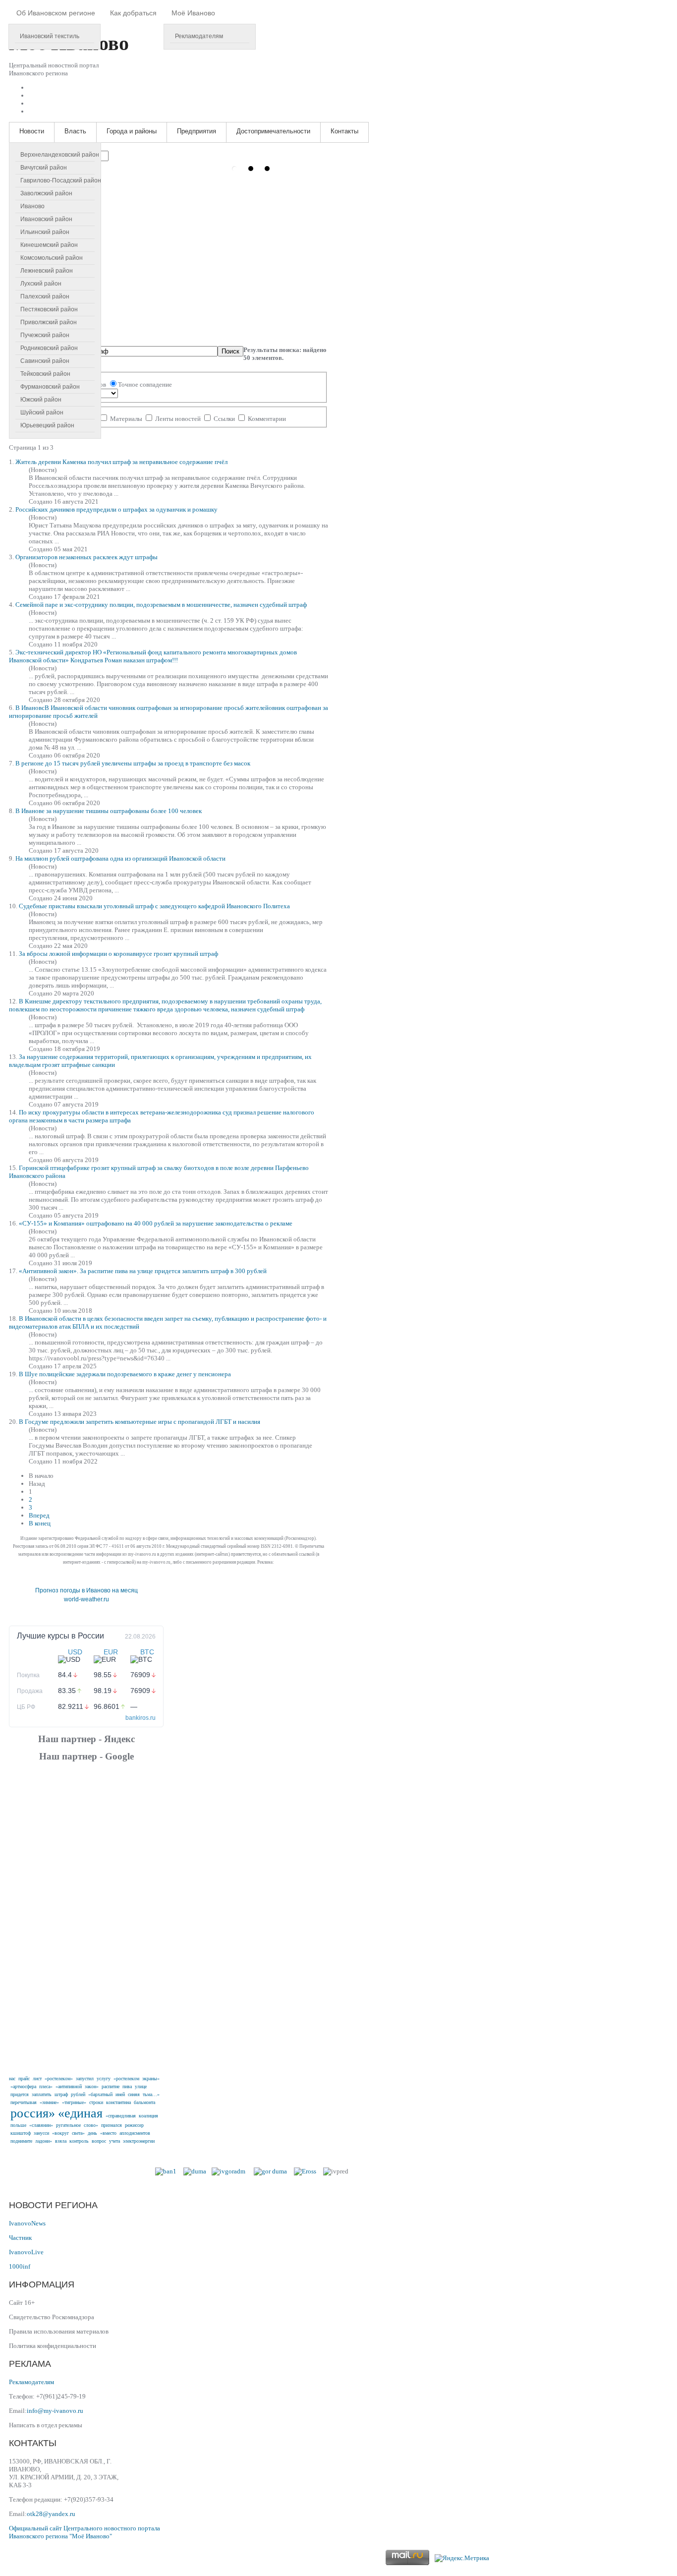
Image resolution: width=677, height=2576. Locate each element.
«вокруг (60, 2133)
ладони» (44, 2141)
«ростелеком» (59, 2078)
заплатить (42, 2094)
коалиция (148, 2116)
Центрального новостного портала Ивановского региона (85, 2532)
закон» (92, 2086)
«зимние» (49, 2102)
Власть (75, 131)
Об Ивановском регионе (56, 13)
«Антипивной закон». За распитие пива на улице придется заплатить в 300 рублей (143, 1271)
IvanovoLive (26, 2252)
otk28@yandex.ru (51, 2514)
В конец (40, 1523)
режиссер (134, 2125)
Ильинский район (45, 232)
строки (96, 2102)
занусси (41, 2133)
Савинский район (45, 361)
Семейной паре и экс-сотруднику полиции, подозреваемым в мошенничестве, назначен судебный (161, 605)
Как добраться (133, 13)
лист (37, 2078)
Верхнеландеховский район (60, 155)
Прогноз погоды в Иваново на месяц (86, 1590)
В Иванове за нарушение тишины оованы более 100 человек (109, 811)
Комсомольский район (52, 258)
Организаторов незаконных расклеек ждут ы (86, 557)
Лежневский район (47, 271)
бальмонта (144, 2102)
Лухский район (41, 284)
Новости (32, 131)
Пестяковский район (49, 309)
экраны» (151, 2078)
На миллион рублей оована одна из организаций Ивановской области (120, 858)
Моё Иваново (193, 13)
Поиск (230, 351)
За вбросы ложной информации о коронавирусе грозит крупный (118, 954)
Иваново (32, 206)
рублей (78, 2094)
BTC (147, 1652)
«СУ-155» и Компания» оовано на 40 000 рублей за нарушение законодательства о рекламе (156, 1223)
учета (114, 2141)
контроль (79, 2141)
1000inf (20, 2266)
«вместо (108, 2133)
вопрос (99, 2141)
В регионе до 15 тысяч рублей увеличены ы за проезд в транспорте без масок (133, 763)
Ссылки (224, 419)
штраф (61, 2094)
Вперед (39, 1515)
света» (78, 2133)
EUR (111, 1652)
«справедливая (121, 2116)
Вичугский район (44, 168)
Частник (20, 2238)
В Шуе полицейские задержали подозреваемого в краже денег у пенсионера (125, 1374)
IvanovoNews (27, 2223)
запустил (85, 2078)
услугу (104, 2078)
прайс (24, 2078)
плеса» (46, 2086)
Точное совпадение (145, 384)
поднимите (21, 2141)
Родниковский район (49, 348)
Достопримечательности (273, 131)
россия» (33, 2113)
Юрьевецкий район (47, 425)
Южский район (41, 400)
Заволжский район (46, 193)
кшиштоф (21, 2133)
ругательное (68, 2125)
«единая (80, 2113)
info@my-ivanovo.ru (55, 2411)
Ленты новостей (178, 419)
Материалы (126, 419)
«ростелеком (126, 2078)
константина (118, 2102)
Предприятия (197, 131)
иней (120, 2094)
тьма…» (151, 2094)
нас (12, 2078)
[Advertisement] (86, 1917)
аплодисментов (135, 2133)
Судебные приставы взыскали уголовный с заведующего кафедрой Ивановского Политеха (154, 906)
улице (141, 2086)
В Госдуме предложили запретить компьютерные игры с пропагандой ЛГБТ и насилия (140, 1422)
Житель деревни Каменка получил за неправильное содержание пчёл (121, 462)
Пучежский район (45, 335)
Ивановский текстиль (50, 36)
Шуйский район (42, 412)
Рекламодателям (199, 36)
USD (75, 1652)
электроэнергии (139, 2141)
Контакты (344, 131)
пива (127, 2086)
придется (20, 2094)
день (92, 2133)
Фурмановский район (50, 387)
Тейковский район (45, 374)
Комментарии (266, 419)
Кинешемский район (49, 245)
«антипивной (69, 2086)
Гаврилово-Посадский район (61, 180)
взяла (61, 2141)
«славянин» (41, 2125)
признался (112, 2125)
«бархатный (100, 2094)
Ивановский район (46, 219)
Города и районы (132, 131)
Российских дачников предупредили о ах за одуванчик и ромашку (116, 509)
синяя (134, 2094)
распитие (111, 2086)
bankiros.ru (141, 1718)
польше (18, 2125)
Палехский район (45, 296)
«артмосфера (23, 2086)
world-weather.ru (86, 1599)
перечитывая (24, 2102)
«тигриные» (74, 2102)
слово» (91, 2125)
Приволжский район (49, 322)
